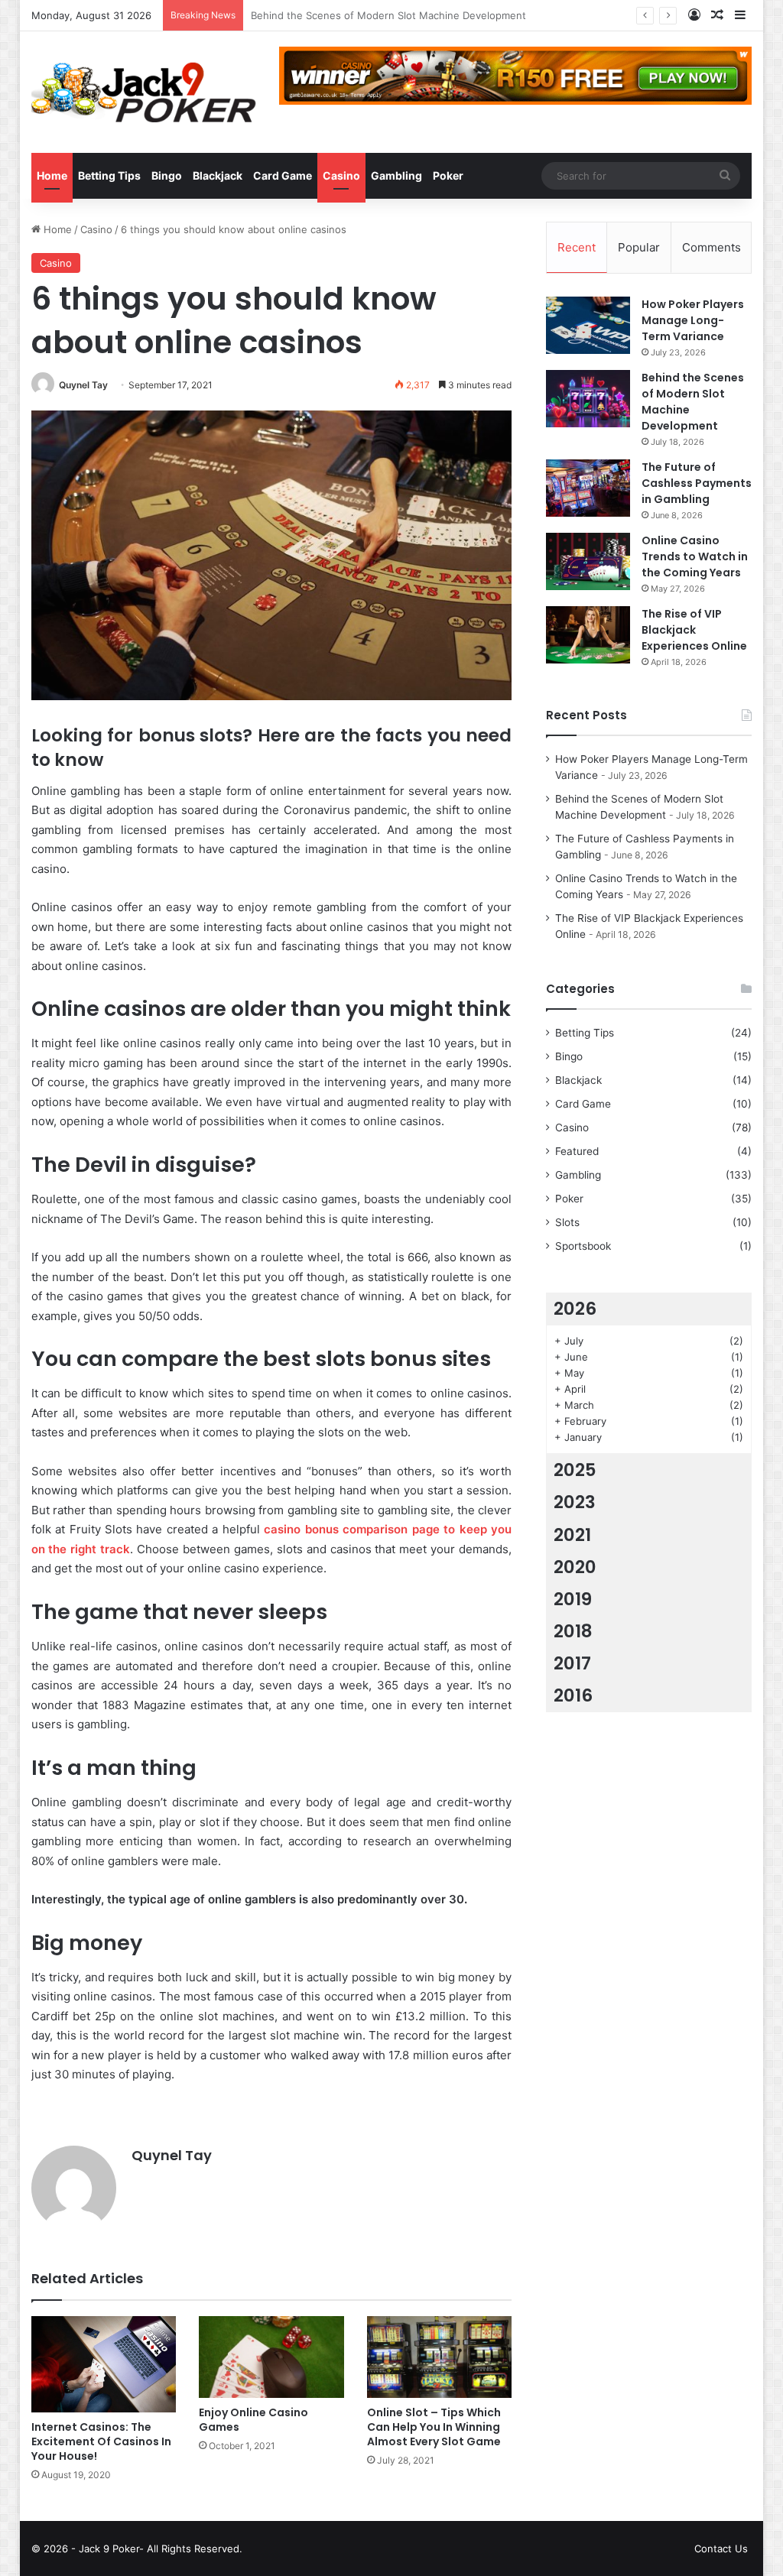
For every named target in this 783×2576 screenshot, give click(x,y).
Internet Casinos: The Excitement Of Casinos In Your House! (101, 2441)
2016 (573, 1695)
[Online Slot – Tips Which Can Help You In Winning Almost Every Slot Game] (440, 2357)
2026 (575, 1309)
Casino (341, 175)
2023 (575, 1502)
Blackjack (218, 175)
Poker (448, 175)
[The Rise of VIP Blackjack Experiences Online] (588, 635)
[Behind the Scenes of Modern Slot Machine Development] (588, 399)
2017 (572, 1663)
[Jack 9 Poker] (144, 92)
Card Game (283, 175)
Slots (567, 1222)
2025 (575, 1470)
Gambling (396, 175)
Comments (712, 247)
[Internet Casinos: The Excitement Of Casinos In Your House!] (104, 2364)
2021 (572, 1535)
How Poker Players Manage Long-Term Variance (693, 320)
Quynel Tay (83, 385)
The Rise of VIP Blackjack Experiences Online (694, 630)
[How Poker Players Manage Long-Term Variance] (588, 325)
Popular (639, 247)
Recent (577, 247)
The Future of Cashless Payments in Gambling (361, 15)
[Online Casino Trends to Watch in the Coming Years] (588, 561)
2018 (573, 1631)
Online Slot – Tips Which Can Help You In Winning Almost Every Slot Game (434, 2427)
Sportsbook (583, 1246)
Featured (577, 1151)
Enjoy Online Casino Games (253, 2420)
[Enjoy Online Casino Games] (271, 2357)
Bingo (167, 175)
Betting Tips (109, 175)
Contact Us (721, 2548)
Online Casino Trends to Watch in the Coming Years (695, 556)
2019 (573, 1599)
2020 (575, 1567)
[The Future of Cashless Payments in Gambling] (588, 488)
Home (52, 175)
